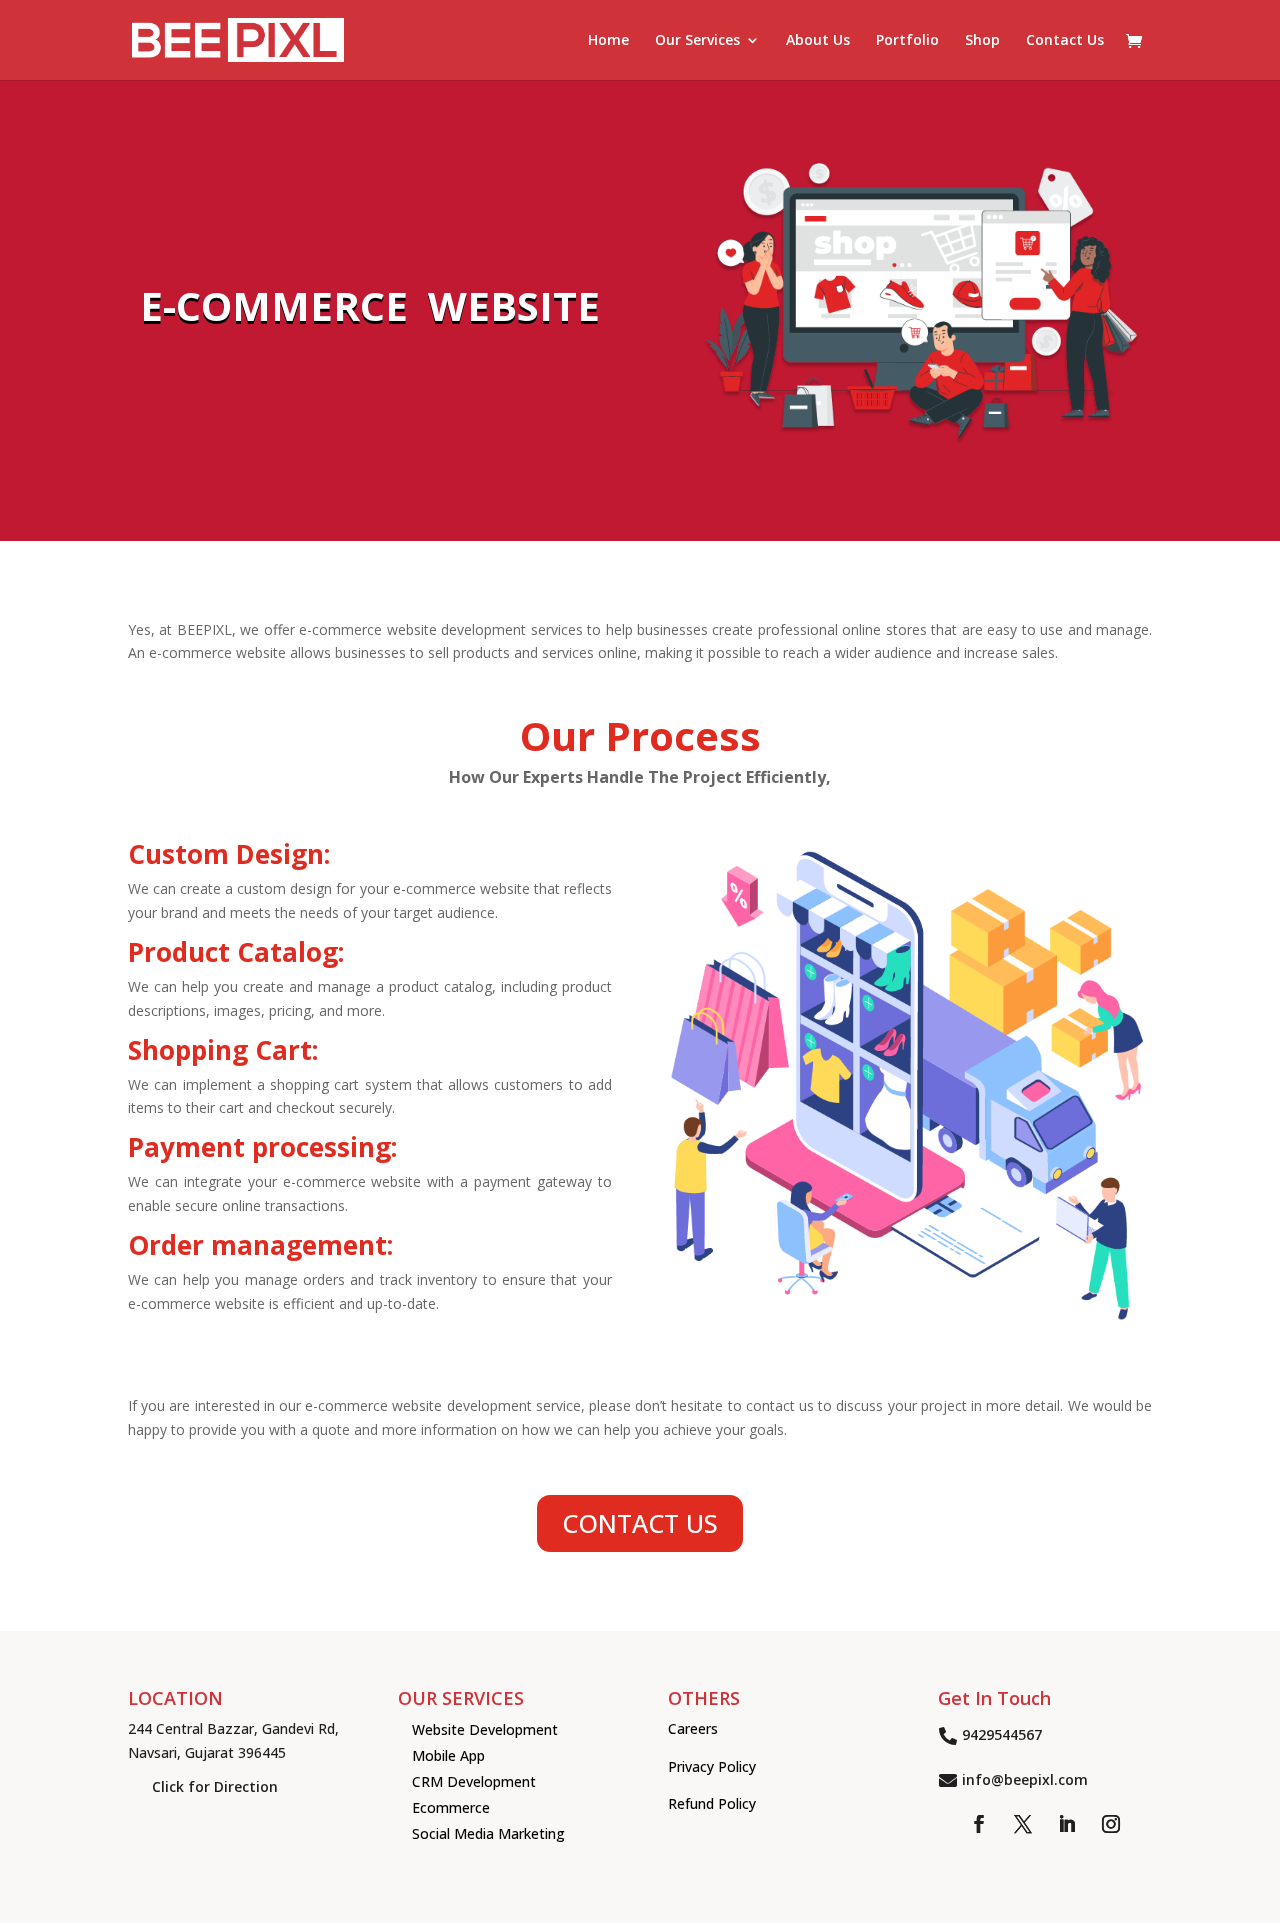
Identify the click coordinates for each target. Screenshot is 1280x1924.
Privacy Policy (712, 1766)
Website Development (485, 1729)
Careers (693, 1728)
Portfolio (907, 41)
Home (608, 41)
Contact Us (1065, 41)
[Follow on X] (1023, 1824)
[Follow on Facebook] (979, 1824)
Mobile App (448, 1755)
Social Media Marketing (488, 1833)
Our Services (697, 41)
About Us (818, 41)
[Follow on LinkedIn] (1067, 1824)
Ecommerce (451, 1807)
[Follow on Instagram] (1111, 1824)
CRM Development (474, 1781)
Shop (982, 41)
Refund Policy (712, 1803)
